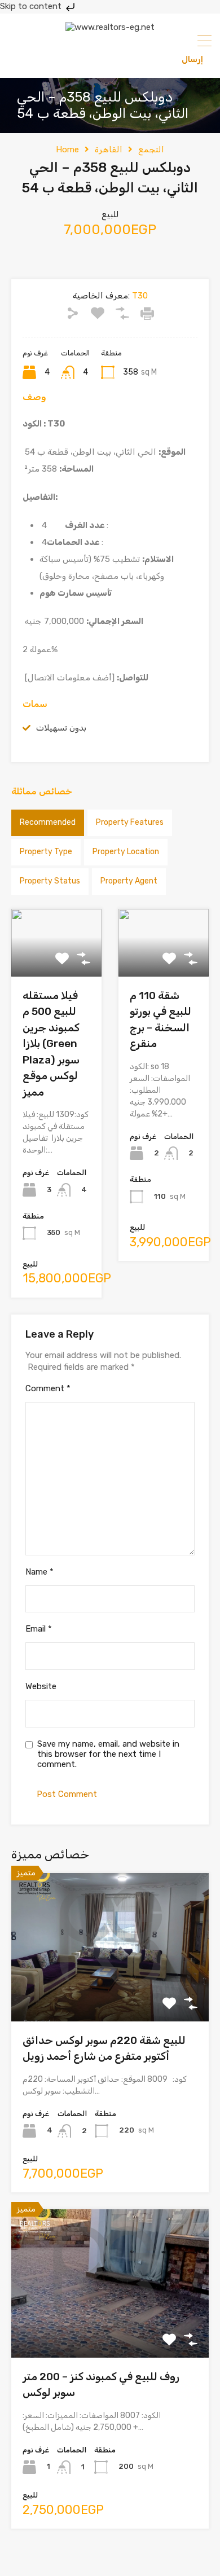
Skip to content (32, 6)
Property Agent (129, 881)
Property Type (46, 852)
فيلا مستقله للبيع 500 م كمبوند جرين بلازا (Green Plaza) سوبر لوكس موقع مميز (51, 1044)
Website (41, 1686)
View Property (110, 1992)
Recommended (48, 822)
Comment (48, 1388)
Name (39, 1572)
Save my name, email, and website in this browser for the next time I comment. (108, 1754)
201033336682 (58, 59)
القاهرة (109, 150)
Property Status (50, 881)
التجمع (151, 150)
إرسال (192, 59)
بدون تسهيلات (61, 728)
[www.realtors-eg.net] (110, 27)
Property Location (126, 852)
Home (67, 150)
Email (39, 1629)
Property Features (130, 822)
